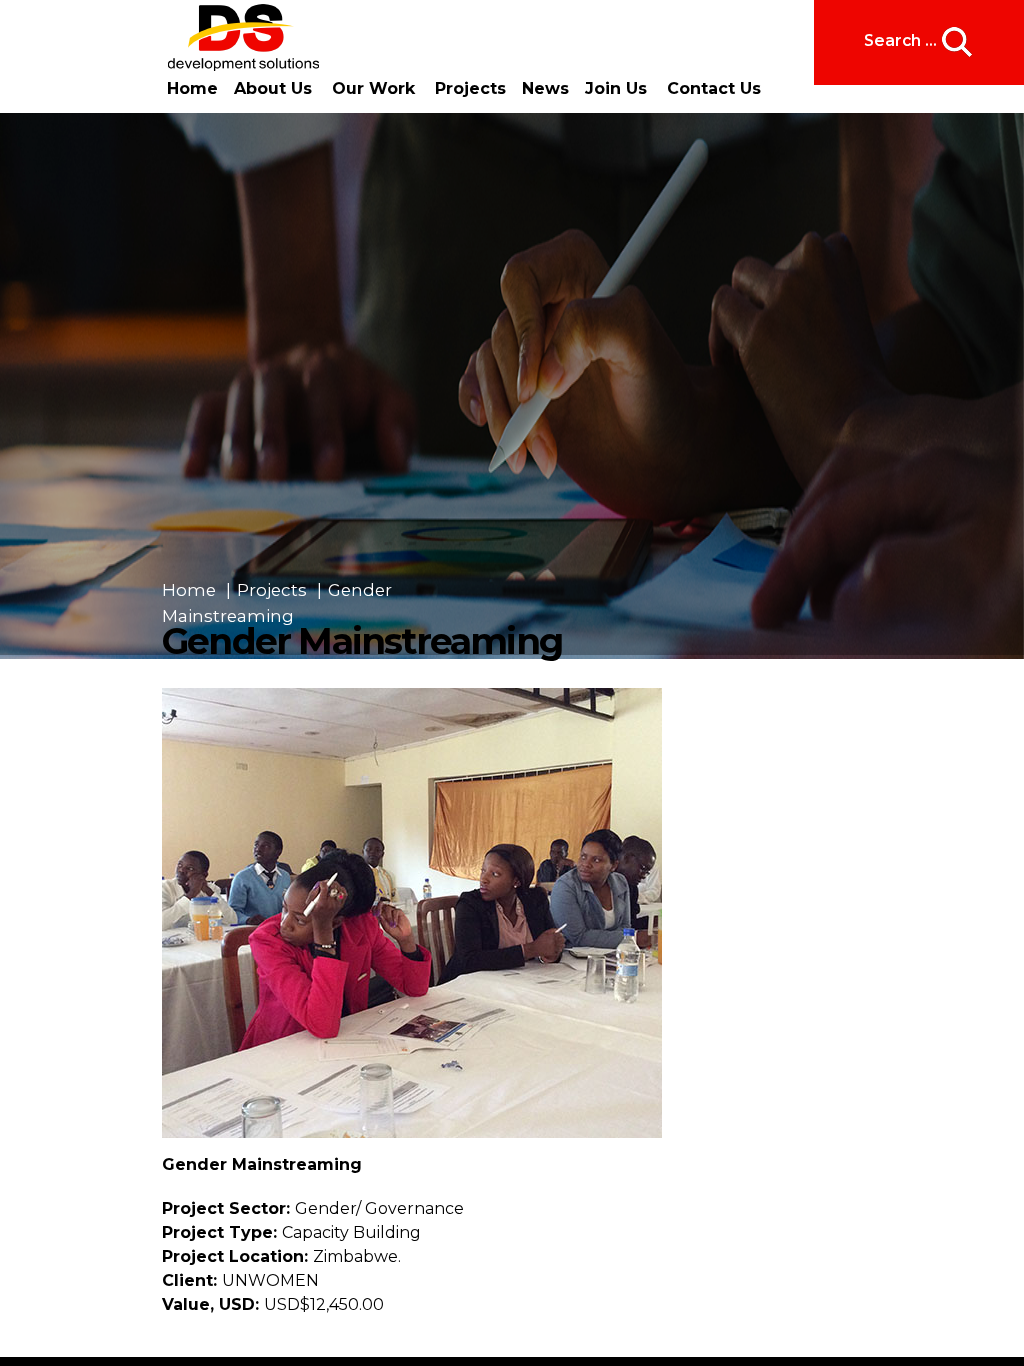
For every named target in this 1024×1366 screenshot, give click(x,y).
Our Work (367, 88)
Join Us (598, 88)
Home (192, 88)
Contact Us (696, 88)
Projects (464, 88)
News (533, 88)
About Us (267, 88)
